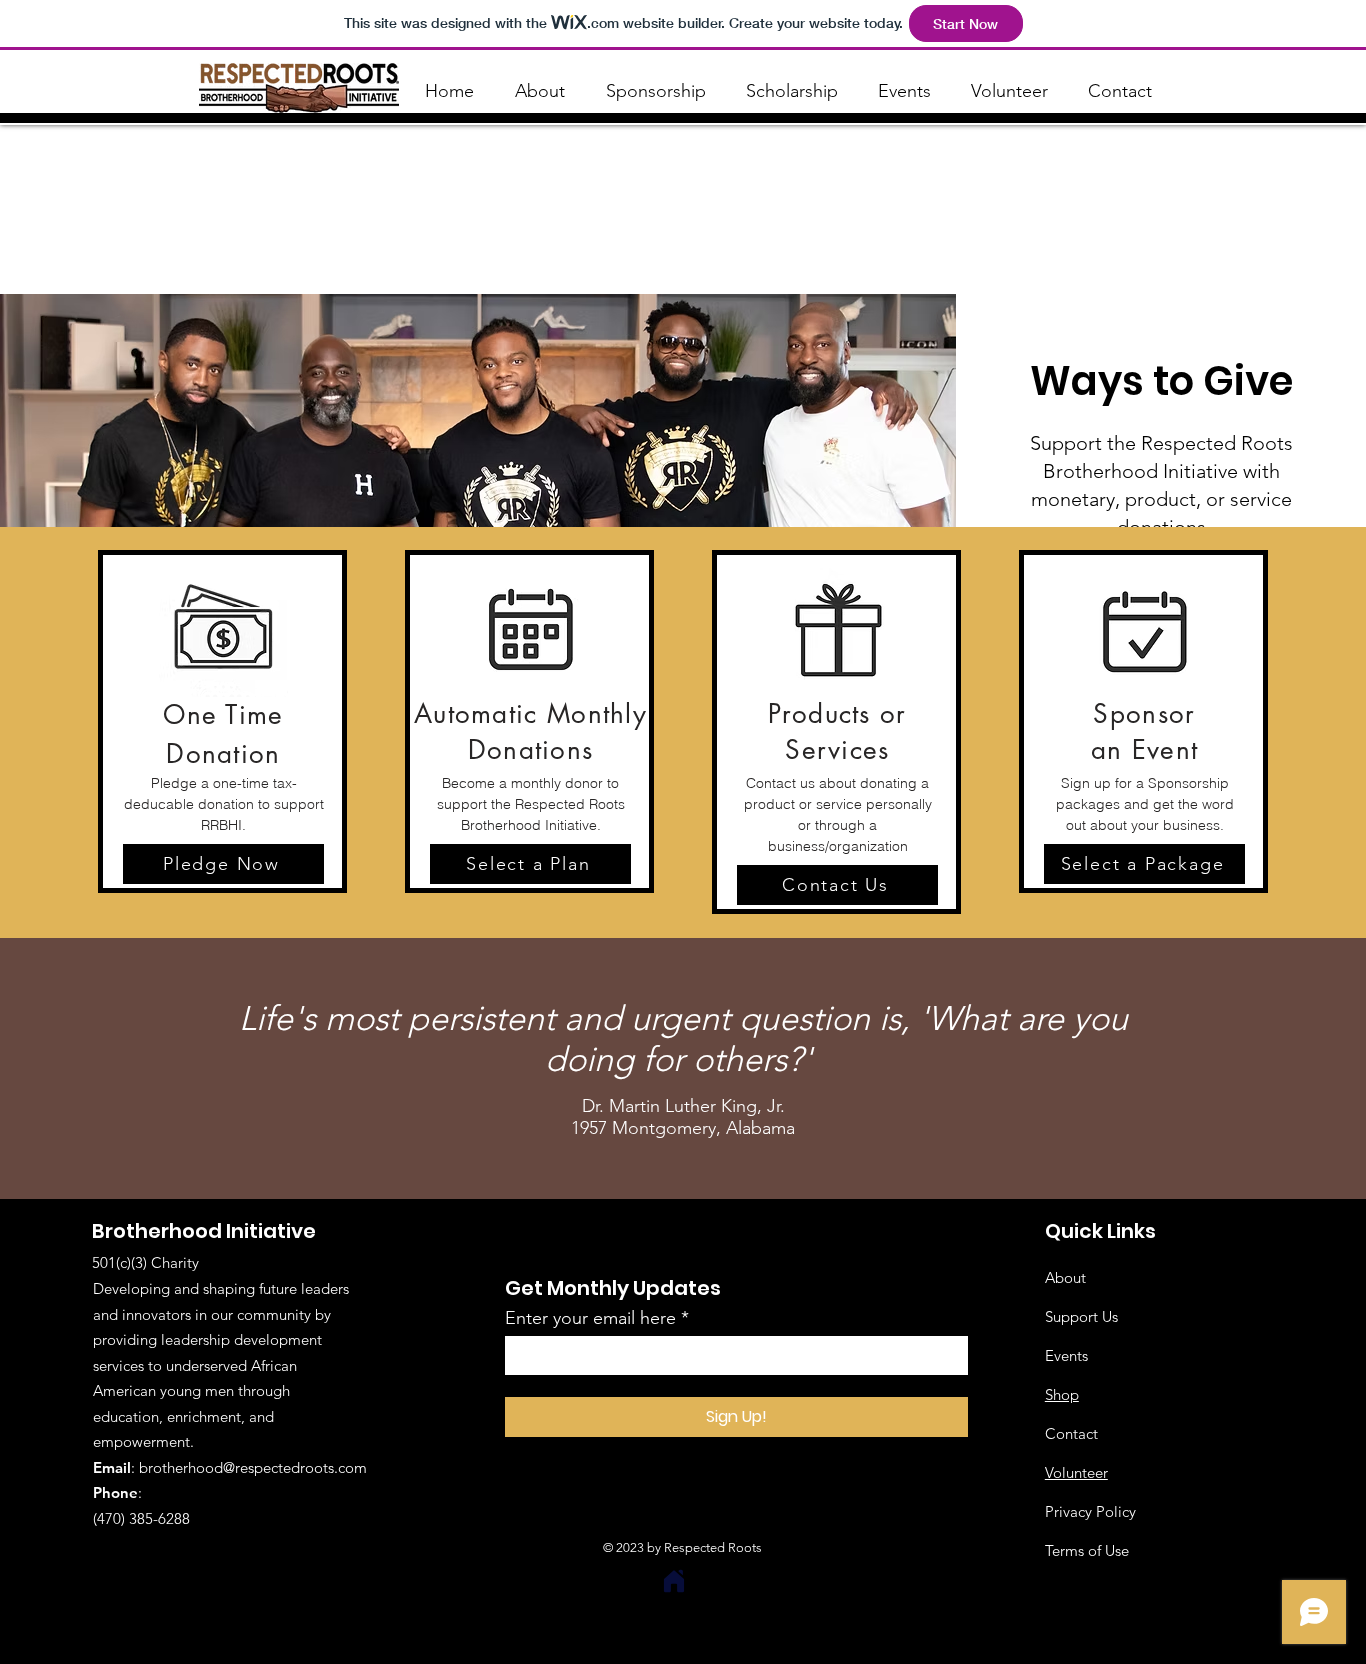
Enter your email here (590, 1318)
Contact (1071, 1433)
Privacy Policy (1090, 1511)
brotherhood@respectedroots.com (253, 1467)
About (1065, 1277)
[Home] (674, 1581)
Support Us (1081, 1316)
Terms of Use (1087, 1550)
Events (1066, 1355)
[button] (223, 864)
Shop (1062, 1394)
